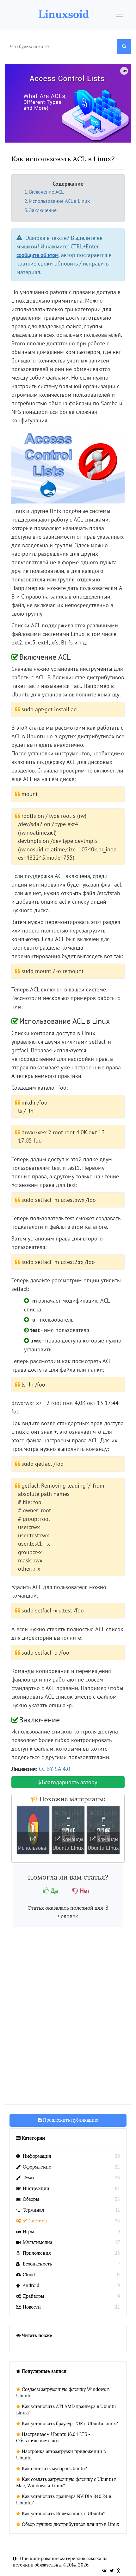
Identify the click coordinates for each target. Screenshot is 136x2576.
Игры (28, 2232)
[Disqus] (68, 2017)
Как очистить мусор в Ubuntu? (54, 2469)
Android (31, 2286)
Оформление (37, 2167)
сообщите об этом (37, 255)
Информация (37, 2156)
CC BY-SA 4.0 (55, 1769)
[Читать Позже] (124, 71)
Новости (32, 2307)
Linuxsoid (64, 14)
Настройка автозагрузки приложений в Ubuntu (61, 2455)
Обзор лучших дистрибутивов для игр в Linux (70, 2525)
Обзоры (31, 2199)
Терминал (33, 2210)
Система (38, 2221)
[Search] (124, 47)
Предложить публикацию (70, 2120)
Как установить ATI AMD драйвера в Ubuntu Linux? (66, 2410)
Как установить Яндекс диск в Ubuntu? (64, 2514)
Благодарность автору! (70, 1782)
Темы (28, 2178)
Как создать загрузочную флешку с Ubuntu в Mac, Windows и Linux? (66, 2483)
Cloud (29, 2275)
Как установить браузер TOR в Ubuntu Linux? (70, 2424)
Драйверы (33, 2296)
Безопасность (37, 2264)
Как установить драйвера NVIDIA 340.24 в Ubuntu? (64, 2500)
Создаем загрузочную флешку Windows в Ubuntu (63, 2393)
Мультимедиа (37, 2243)
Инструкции (36, 2189)
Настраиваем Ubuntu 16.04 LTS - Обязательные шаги (53, 2438)
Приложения (37, 2253)
